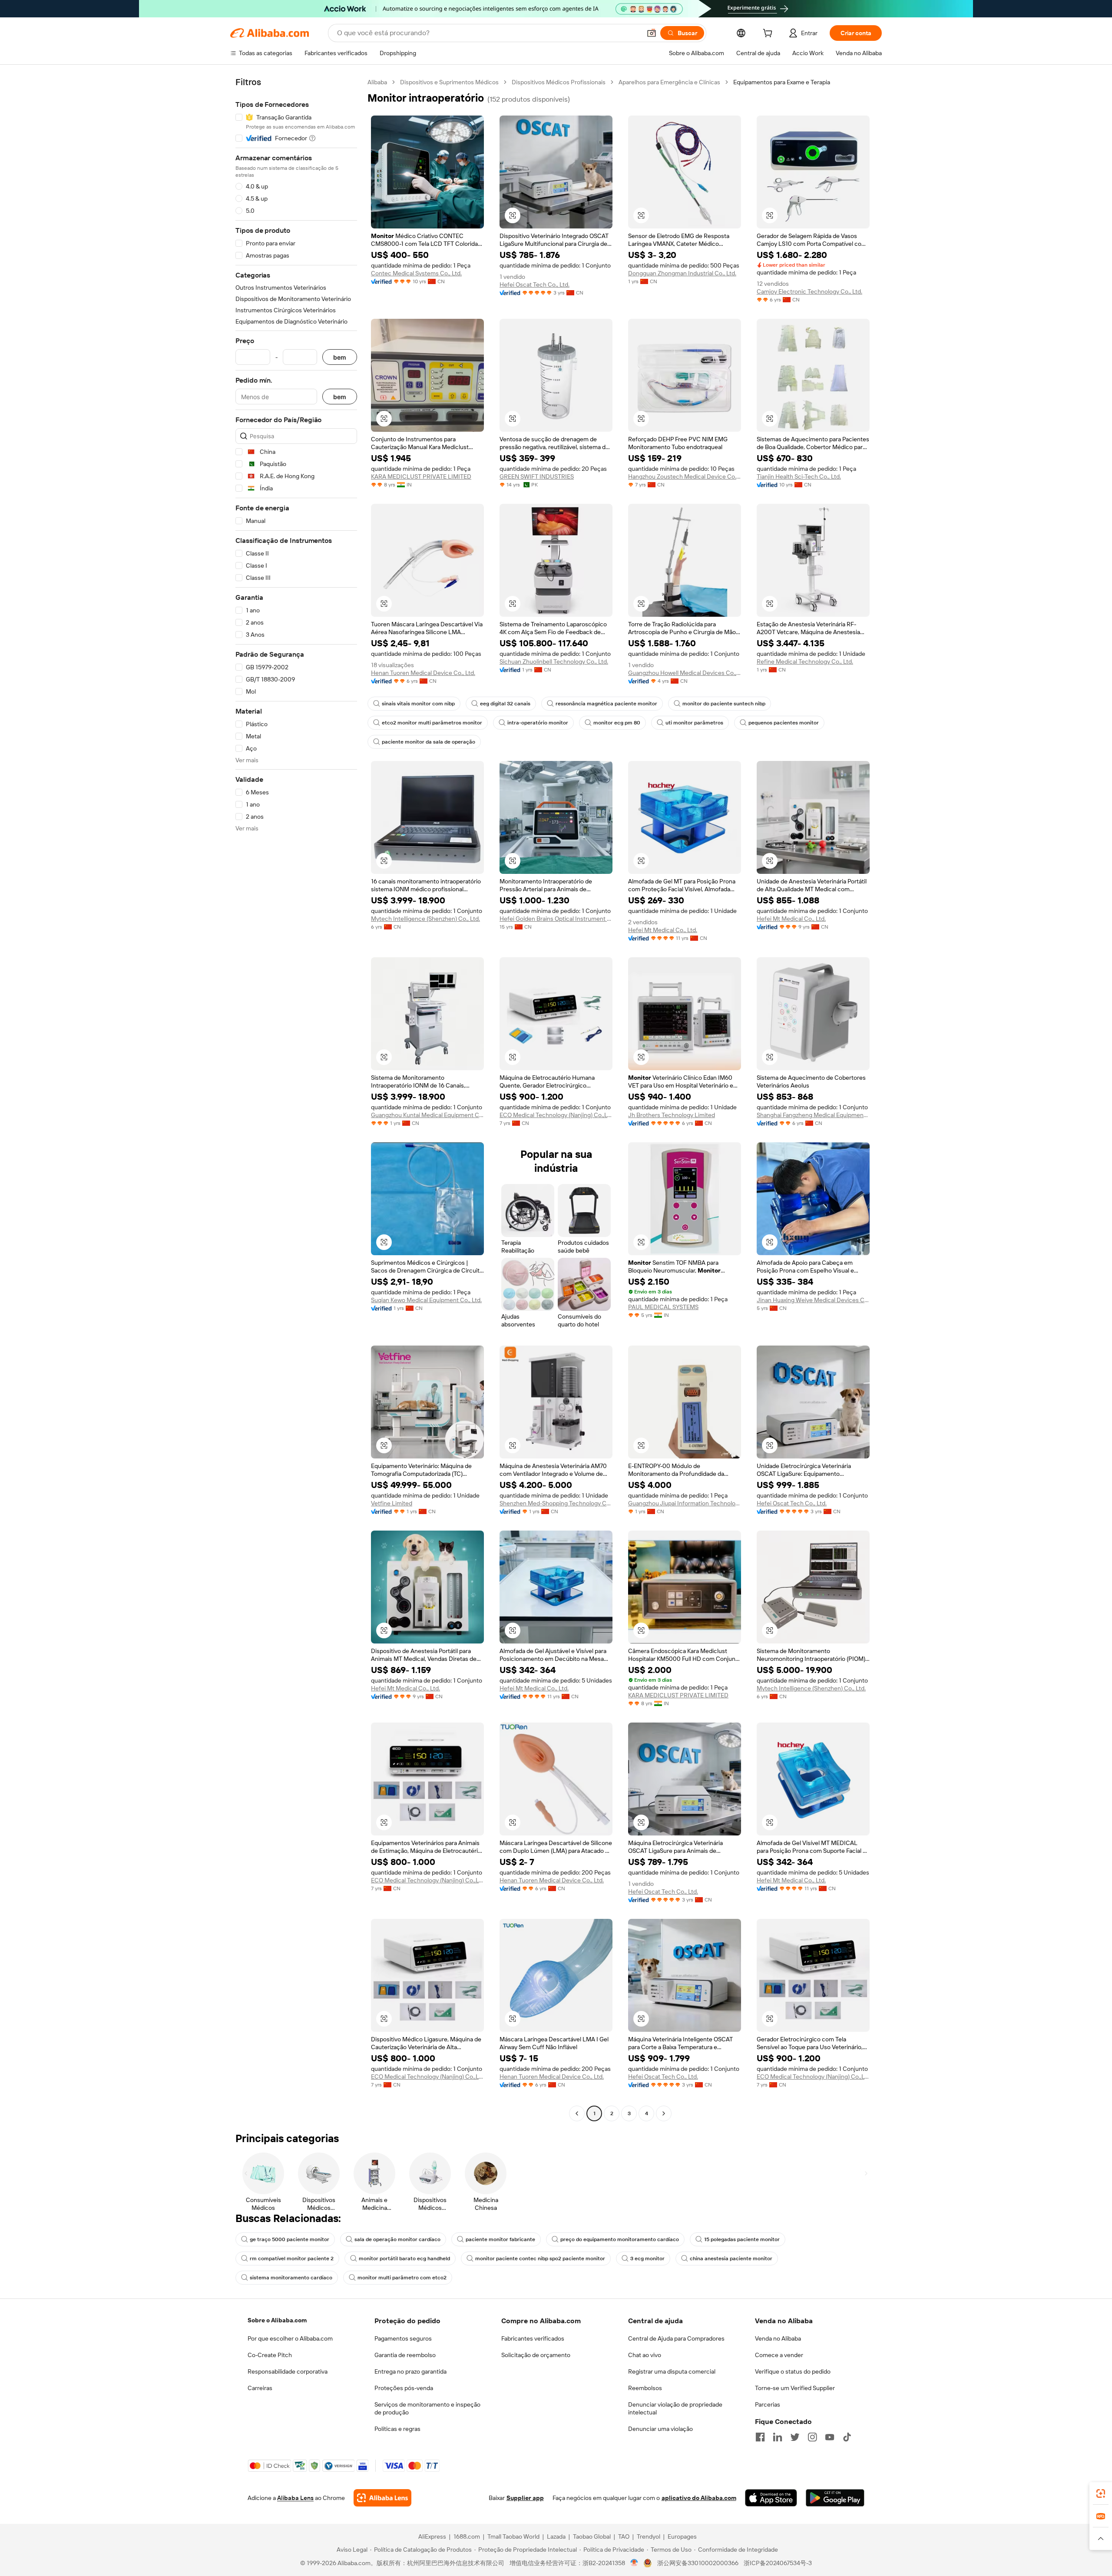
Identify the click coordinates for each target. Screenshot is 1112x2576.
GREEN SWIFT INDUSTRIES (537, 476)
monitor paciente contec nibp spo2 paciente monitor (540, 2259)
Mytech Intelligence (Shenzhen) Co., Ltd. (425, 919)
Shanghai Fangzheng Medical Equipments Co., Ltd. (813, 1115)
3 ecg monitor (647, 2259)
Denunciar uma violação (660, 2429)
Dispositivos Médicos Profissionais (559, 82)
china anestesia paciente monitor (731, 2259)
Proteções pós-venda (404, 2388)
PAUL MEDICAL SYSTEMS (663, 1307)
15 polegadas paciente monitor (742, 2239)
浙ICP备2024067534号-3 (778, 2563)
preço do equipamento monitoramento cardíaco (620, 2239)
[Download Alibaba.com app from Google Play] (835, 2498)
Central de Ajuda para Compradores (676, 2338)
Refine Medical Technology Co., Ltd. (805, 661)
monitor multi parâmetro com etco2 (402, 2278)
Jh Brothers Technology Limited (672, 1115)
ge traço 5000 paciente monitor (290, 2239)
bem (340, 357)
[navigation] (296, 1099)
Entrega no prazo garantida (410, 2371)
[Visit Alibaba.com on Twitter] (795, 2437)
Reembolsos (645, 2388)
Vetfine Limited (392, 1503)
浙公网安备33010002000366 (698, 2563)
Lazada (556, 2536)
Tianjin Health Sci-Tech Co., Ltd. (799, 476)
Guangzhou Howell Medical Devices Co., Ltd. (685, 673)
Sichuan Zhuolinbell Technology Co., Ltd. (554, 661)
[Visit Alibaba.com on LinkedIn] (778, 2437)
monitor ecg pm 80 (617, 723)
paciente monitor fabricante (500, 2239)
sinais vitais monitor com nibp (418, 704)
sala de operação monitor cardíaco (397, 2239)
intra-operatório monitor (538, 723)
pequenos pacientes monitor (784, 723)
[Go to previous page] (577, 2113)
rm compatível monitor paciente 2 (292, 2259)
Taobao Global (592, 2536)
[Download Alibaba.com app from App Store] (771, 2498)
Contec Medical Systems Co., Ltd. (416, 273)
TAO (624, 2536)
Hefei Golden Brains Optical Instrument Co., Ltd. (556, 919)
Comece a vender (779, 2355)
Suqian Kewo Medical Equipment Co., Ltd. (426, 1300)
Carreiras (260, 2388)
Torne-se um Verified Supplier (795, 2388)
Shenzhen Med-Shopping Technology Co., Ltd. (556, 1503)
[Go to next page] (664, 2113)
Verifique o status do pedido (793, 2371)
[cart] (769, 34)
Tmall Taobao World (513, 2536)
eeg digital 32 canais (505, 704)
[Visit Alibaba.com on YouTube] (830, 2437)
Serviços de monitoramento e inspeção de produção (427, 2408)
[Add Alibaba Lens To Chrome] (382, 2498)
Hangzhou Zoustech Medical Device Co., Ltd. (685, 476)
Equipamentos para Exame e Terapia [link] (782, 82)
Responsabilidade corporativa (288, 2371)
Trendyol (649, 2536)
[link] (1101, 2493)
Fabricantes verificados (533, 2338)
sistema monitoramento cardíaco (291, 2278)
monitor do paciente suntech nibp (724, 704)
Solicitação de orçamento (536, 2355)
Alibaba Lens (295, 2498)
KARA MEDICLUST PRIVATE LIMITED (421, 476)
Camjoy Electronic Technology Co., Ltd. (809, 291)
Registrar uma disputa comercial (672, 2371)
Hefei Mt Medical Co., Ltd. (663, 930)
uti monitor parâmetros (694, 723)
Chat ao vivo (645, 2355)
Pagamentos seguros (403, 2338)
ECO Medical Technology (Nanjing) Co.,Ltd (556, 1115)
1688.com (467, 2536)
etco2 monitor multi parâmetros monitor (432, 723)
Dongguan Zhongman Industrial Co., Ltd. (682, 273)
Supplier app (525, 2498)
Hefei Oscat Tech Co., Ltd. (534, 284)
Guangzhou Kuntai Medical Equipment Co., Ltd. (427, 1115)
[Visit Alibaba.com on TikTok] (847, 2437)
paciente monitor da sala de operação (429, 742)
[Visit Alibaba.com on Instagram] (812, 2437)
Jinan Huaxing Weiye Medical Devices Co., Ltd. (813, 1300)
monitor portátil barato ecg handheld (404, 2259)
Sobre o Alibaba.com (277, 2320)
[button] (652, 33)
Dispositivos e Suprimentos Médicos (449, 82)
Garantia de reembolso (405, 2355)
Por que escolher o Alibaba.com (290, 2338)
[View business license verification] (634, 2563)
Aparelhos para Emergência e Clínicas (669, 82)
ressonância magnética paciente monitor (606, 704)
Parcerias (768, 2404)
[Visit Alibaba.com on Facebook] (760, 2437)
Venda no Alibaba (778, 2338)
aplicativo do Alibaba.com (699, 2498)
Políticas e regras (397, 2429)
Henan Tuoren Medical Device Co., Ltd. (423, 673)
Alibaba (377, 82)
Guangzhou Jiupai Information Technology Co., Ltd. (685, 1503)
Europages (682, 2536)
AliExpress (432, 2536)
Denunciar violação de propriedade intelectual (675, 2408)
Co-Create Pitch (270, 2355)
